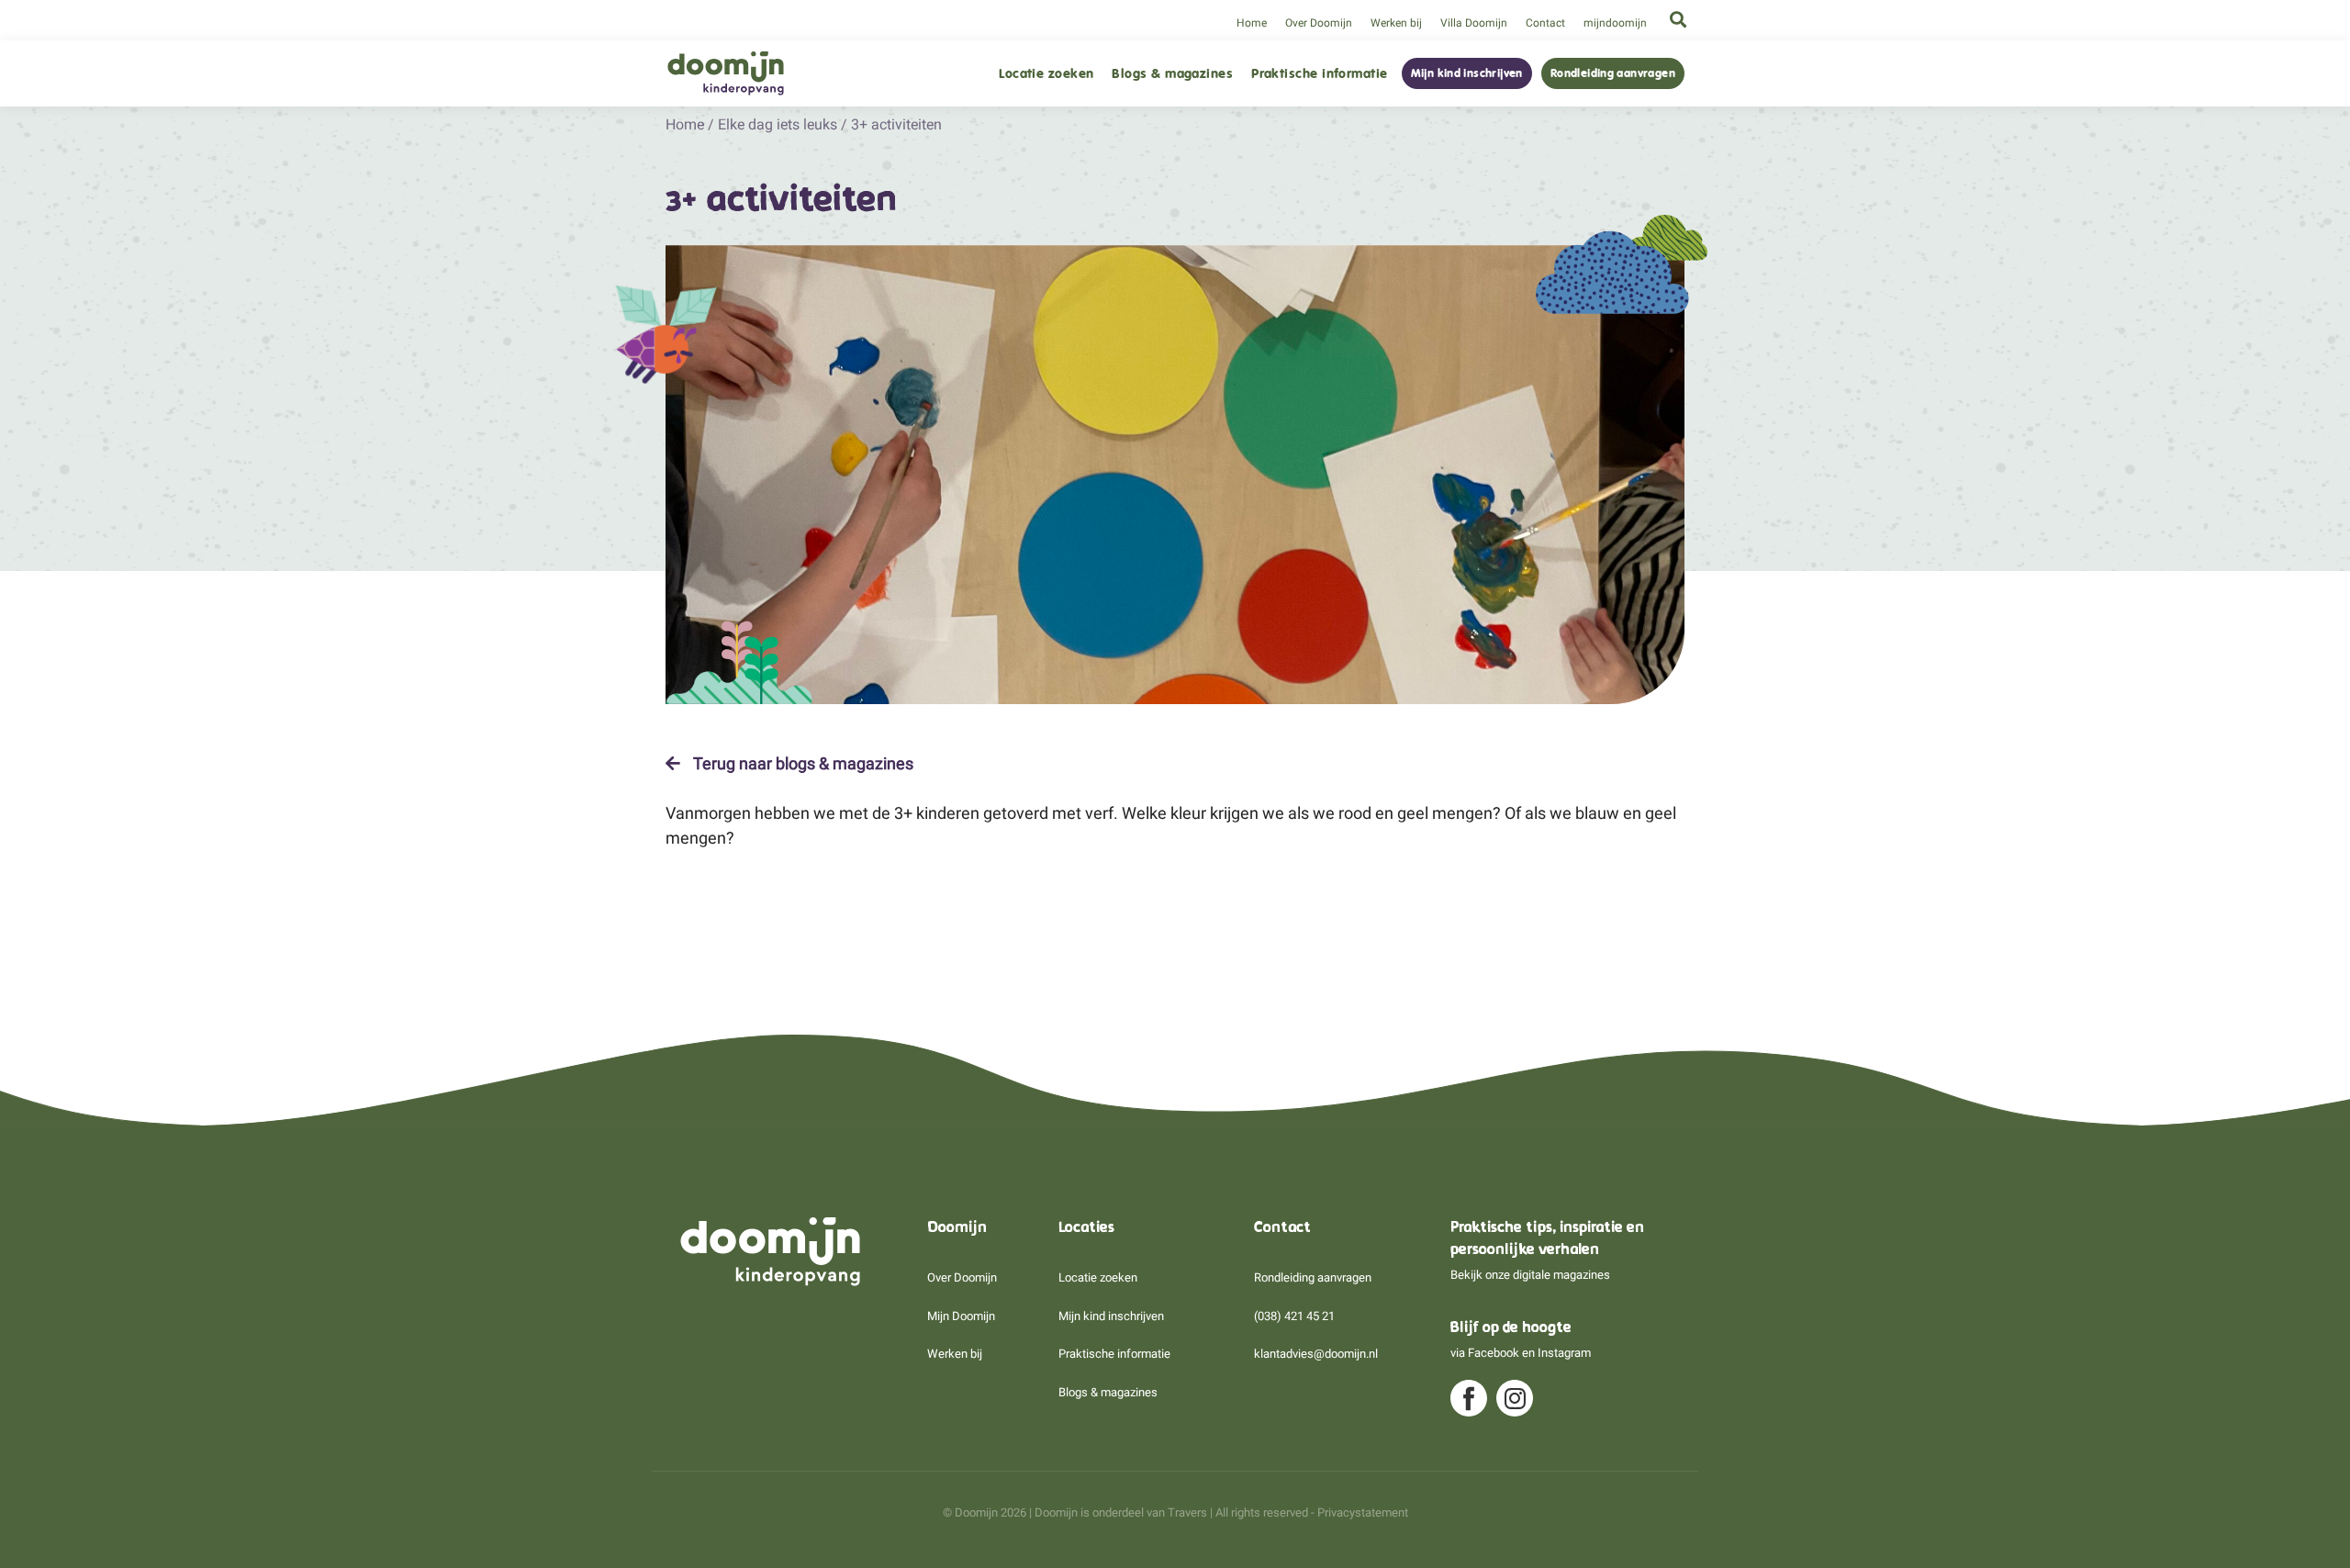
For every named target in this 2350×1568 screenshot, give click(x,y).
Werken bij (1396, 23)
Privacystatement (1363, 1512)
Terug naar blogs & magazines (801, 764)
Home (1252, 23)
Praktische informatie (1319, 74)
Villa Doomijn (1474, 23)
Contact (1545, 23)
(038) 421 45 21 (1294, 1316)
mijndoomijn (1615, 23)
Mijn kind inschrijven (1467, 73)
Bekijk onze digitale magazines (1530, 1275)
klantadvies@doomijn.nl (1316, 1354)
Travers (1187, 1512)
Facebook (1494, 1353)
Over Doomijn (1319, 23)
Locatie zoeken (1046, 74)
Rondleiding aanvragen (1613, 73)
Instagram (1564, 1353)
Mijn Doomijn (961, 1316)
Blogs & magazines (1172, 74)
